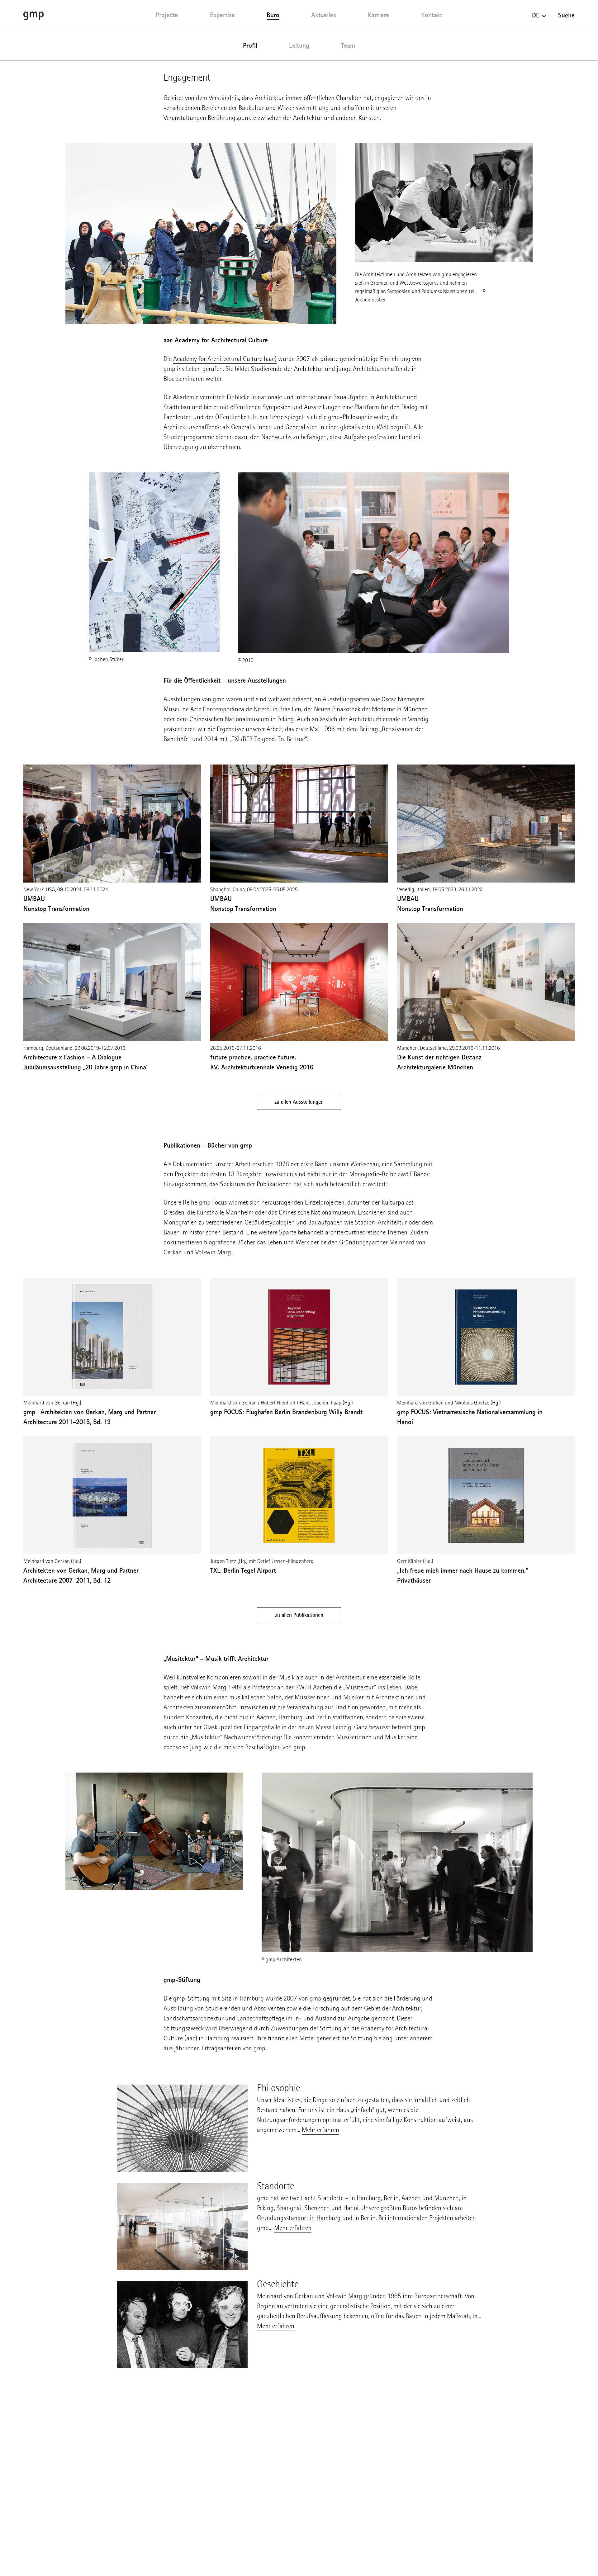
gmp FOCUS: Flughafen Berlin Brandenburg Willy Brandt (286, 1412)
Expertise (222, 15)
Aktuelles (324, 15)
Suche (566, 15)
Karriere (378, 15)
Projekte (167, 15)
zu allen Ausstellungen (299, 1102)
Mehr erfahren (320, 2130)
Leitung (299, 45)
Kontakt (432, 15)
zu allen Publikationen (299, 1615)
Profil (250, 45)
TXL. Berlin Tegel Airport (243, 1570)
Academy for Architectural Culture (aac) (225, 359)
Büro (273, 15)
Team (348, 45)
